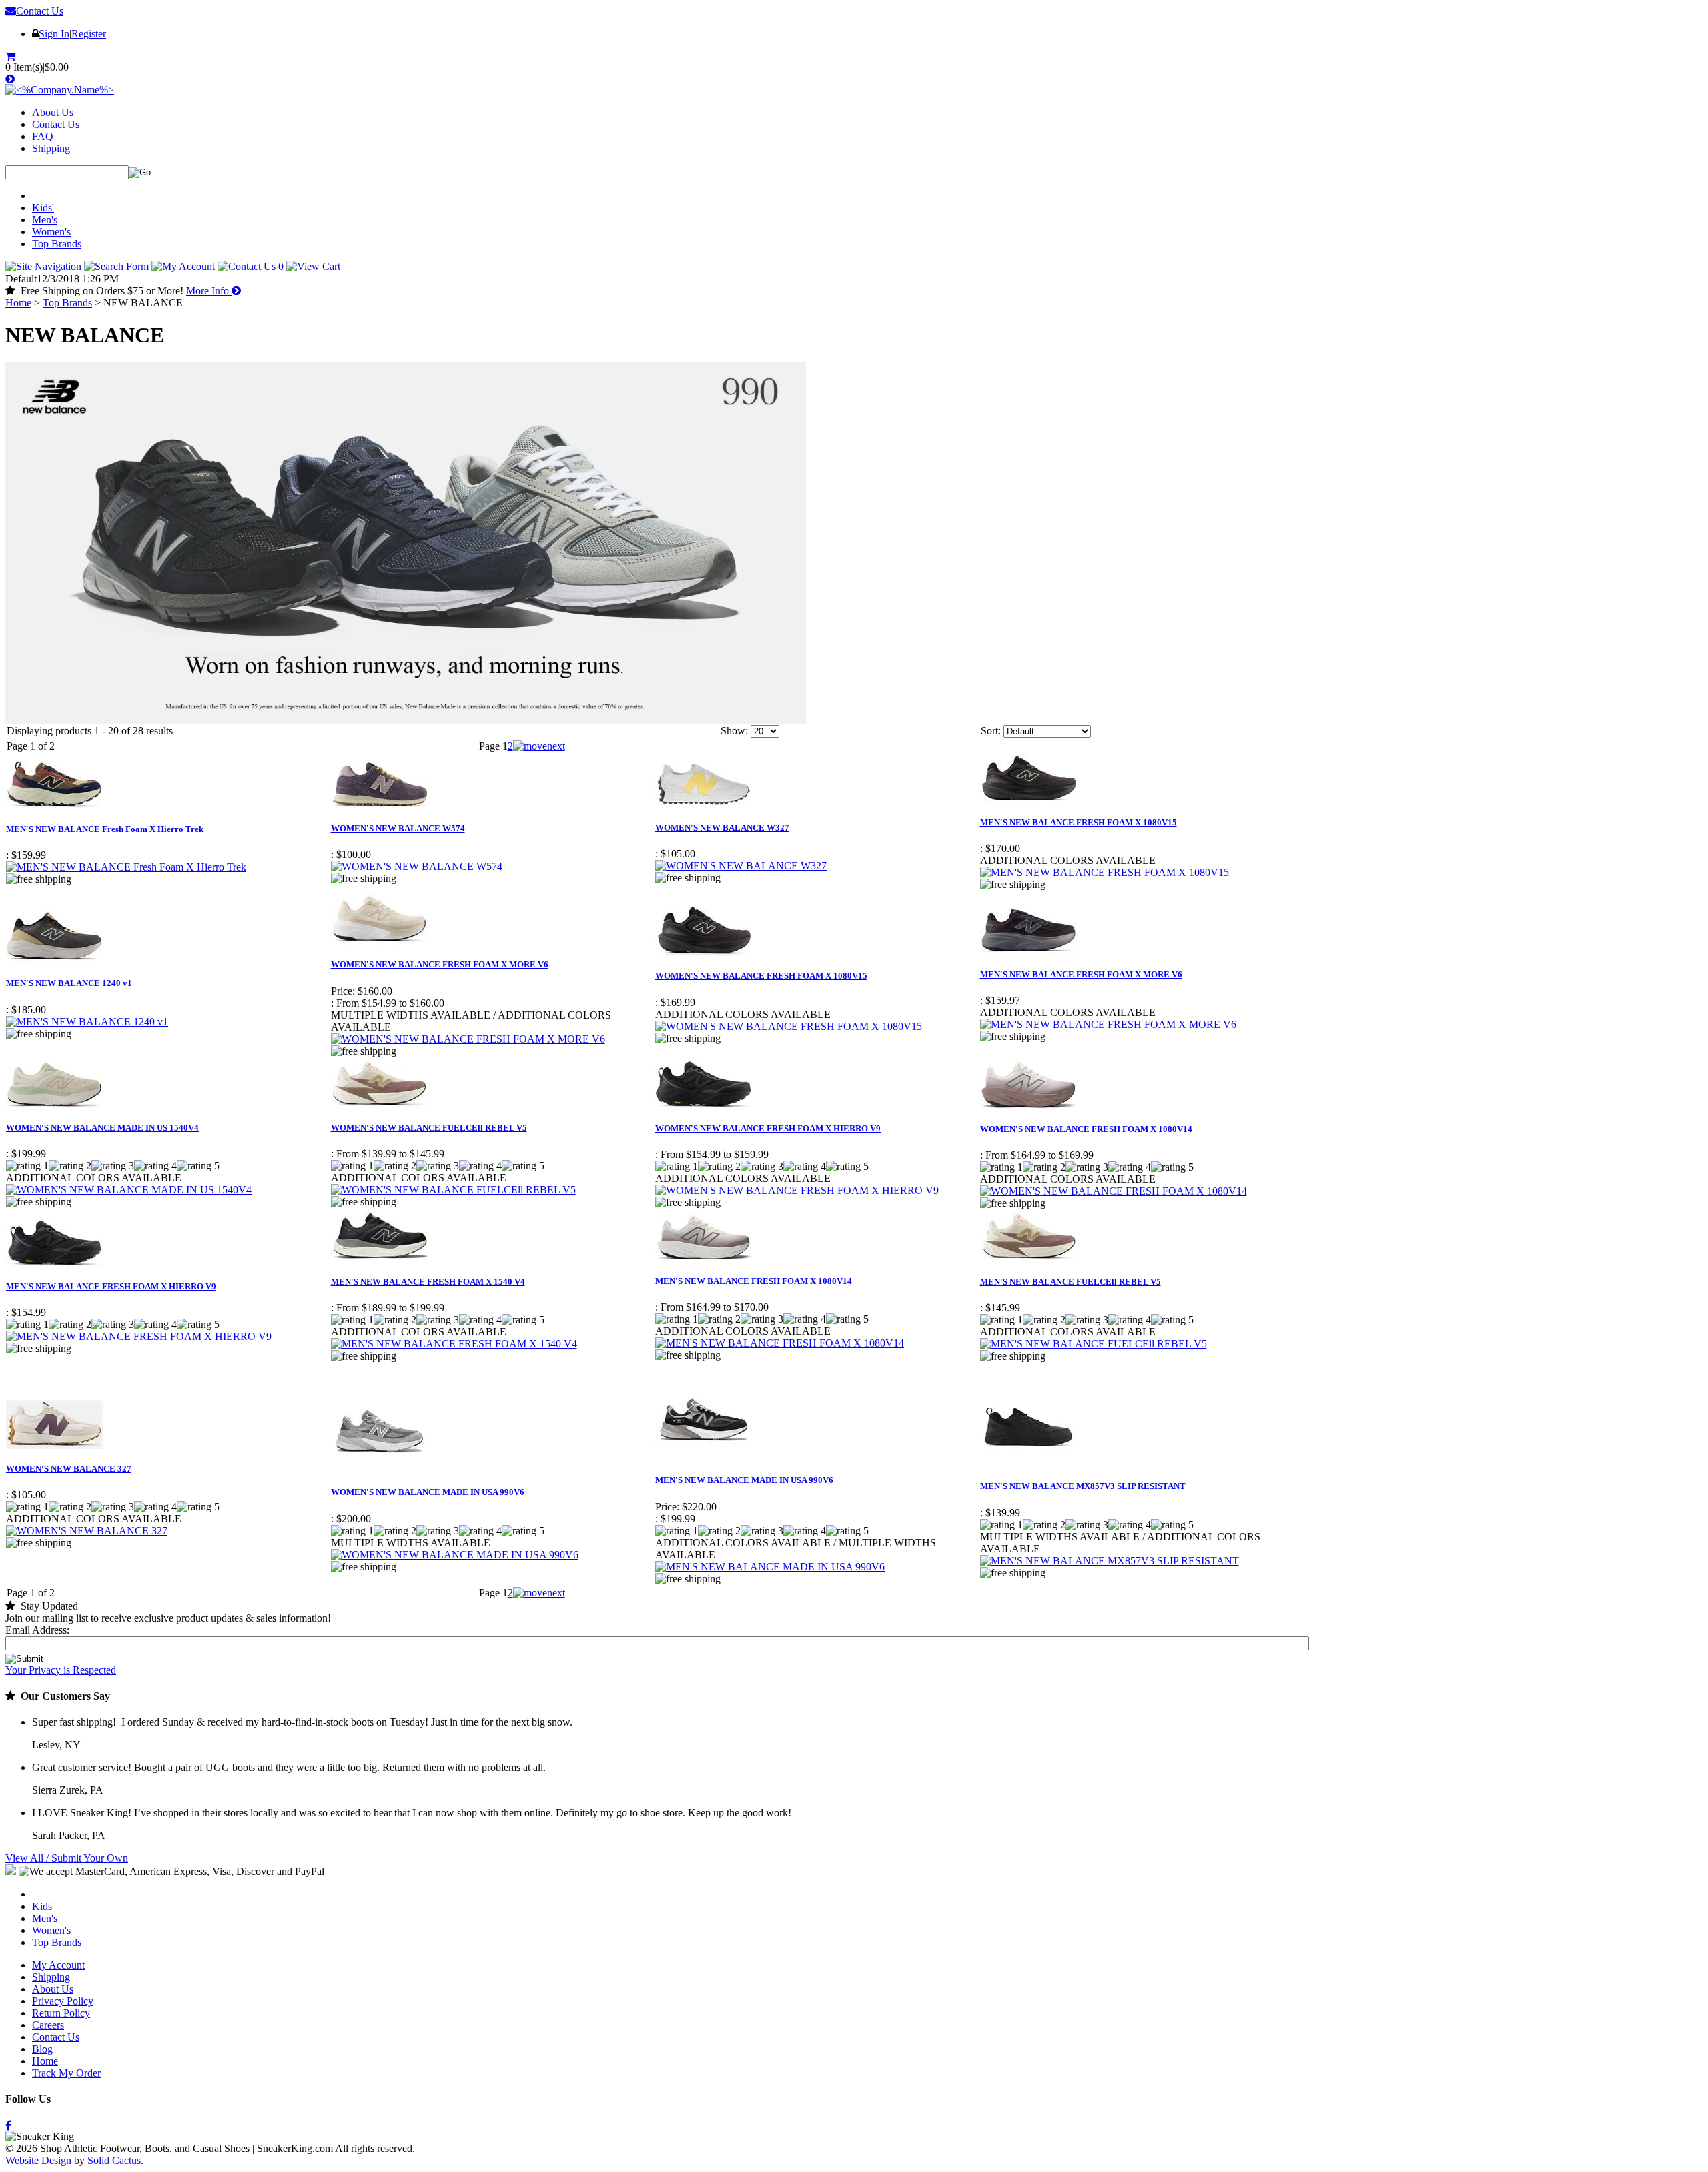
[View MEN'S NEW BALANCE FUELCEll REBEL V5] (1094, 1344)
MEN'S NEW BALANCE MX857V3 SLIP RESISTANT (1083, 1486)
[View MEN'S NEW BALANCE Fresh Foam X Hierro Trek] (126, 867)
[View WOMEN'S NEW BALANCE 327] (87, 1531)
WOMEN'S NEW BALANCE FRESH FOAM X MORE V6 (440, 964)
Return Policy (61, 2013)
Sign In (54, 34)
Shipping (51, 148)
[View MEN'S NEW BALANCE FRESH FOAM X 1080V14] (780, 1343)
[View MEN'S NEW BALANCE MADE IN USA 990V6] (770, 1567)
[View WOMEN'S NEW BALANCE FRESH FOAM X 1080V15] (789, 1026)
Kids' (43, 208)
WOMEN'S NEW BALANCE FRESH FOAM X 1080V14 (1086, 1129)
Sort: (991, 731)
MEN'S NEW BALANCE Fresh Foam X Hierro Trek (105, 829)
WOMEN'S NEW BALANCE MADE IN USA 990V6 (428, 1492)
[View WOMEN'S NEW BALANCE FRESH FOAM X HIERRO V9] (797, 1190)
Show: (734, 731)
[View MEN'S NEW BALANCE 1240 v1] (87, 1022)
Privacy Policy (63, 2001)
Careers (48, 2025)
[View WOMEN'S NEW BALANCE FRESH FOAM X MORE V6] (468, 1039)
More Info (209, 291)
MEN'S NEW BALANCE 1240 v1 (69, 983)
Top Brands (57, 244)
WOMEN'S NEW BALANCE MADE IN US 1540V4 (102, 1128)
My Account (58, 1965)
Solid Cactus (114, 2160)
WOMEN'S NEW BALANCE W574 (398, 828)
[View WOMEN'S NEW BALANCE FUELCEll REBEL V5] (453, 1190)
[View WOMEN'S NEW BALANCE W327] (741, 866)
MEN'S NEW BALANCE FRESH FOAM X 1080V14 (754, 1281)
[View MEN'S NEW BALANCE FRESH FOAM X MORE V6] (1108, 1024)
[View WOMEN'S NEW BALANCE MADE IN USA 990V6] (455, 1555)
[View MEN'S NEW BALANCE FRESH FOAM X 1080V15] (1105, 872)
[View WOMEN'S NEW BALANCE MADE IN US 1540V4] (129, 1190)
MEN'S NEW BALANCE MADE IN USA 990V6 (744, 1480)
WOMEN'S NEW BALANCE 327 (69, 1469)
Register (89, 34)
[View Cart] (12, 56)
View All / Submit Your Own (67, 1858)
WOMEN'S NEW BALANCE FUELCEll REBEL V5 (429, 1128)
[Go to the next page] (539, 746)
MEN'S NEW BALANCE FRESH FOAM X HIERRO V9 (111, 1286)
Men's (45, 220)
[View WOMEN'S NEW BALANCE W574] (417, 866)
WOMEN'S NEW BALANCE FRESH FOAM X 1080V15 (761, 976)
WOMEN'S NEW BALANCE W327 (722, 828)
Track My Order (66, 2073)
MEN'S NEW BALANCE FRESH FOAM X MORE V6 (1081, 974)
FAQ (43, 136)
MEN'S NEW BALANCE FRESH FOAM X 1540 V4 (428, 1282)
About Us (53, 112)
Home (18, 303)
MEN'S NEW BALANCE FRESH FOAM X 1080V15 (1079, 822)
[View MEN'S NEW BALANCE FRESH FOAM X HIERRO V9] (139, 1336)
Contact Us (40, 11)
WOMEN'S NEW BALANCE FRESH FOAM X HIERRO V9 (768, 1128)
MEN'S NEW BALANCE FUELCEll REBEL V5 (1071, 1282)
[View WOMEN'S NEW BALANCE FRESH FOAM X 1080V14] (1114, 1191)
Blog (42, 2049)
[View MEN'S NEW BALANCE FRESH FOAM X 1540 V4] (454, 1344)
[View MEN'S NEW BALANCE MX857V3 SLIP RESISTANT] (1110, 1561)
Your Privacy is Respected (61, 1670)
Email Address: (37, 1630)
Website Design (38, 2160)
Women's (51, 232)
